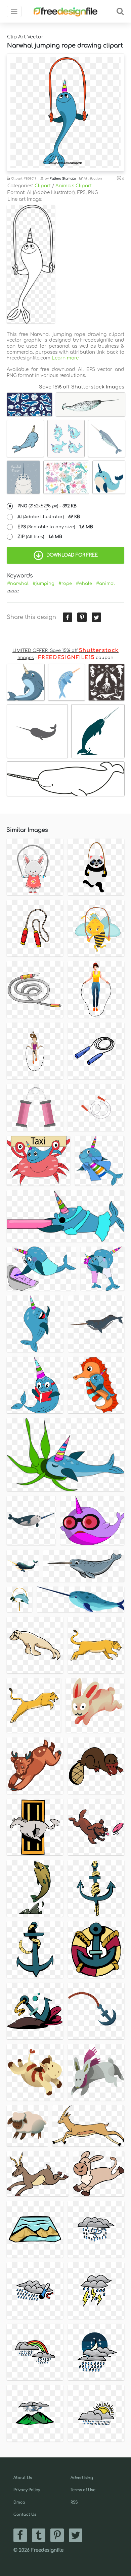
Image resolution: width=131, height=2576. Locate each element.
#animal (105, 584)
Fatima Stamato (63, 179)
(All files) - (40, 537)
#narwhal (18, 584)
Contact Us (25, 2515)
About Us (23, 2478)
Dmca (19, 2502)
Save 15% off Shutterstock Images (82, 387)
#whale (84, 584)
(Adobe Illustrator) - (49, 517)
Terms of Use (83, 2490)
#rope (65, 584)
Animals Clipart (74, 186)
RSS (74, 2502)
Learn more (65, 358)
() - (47, 506)
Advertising (82, 2478)
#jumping (43, 584)
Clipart (43, 186)
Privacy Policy (27, 2490)
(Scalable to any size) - (55, 527)
